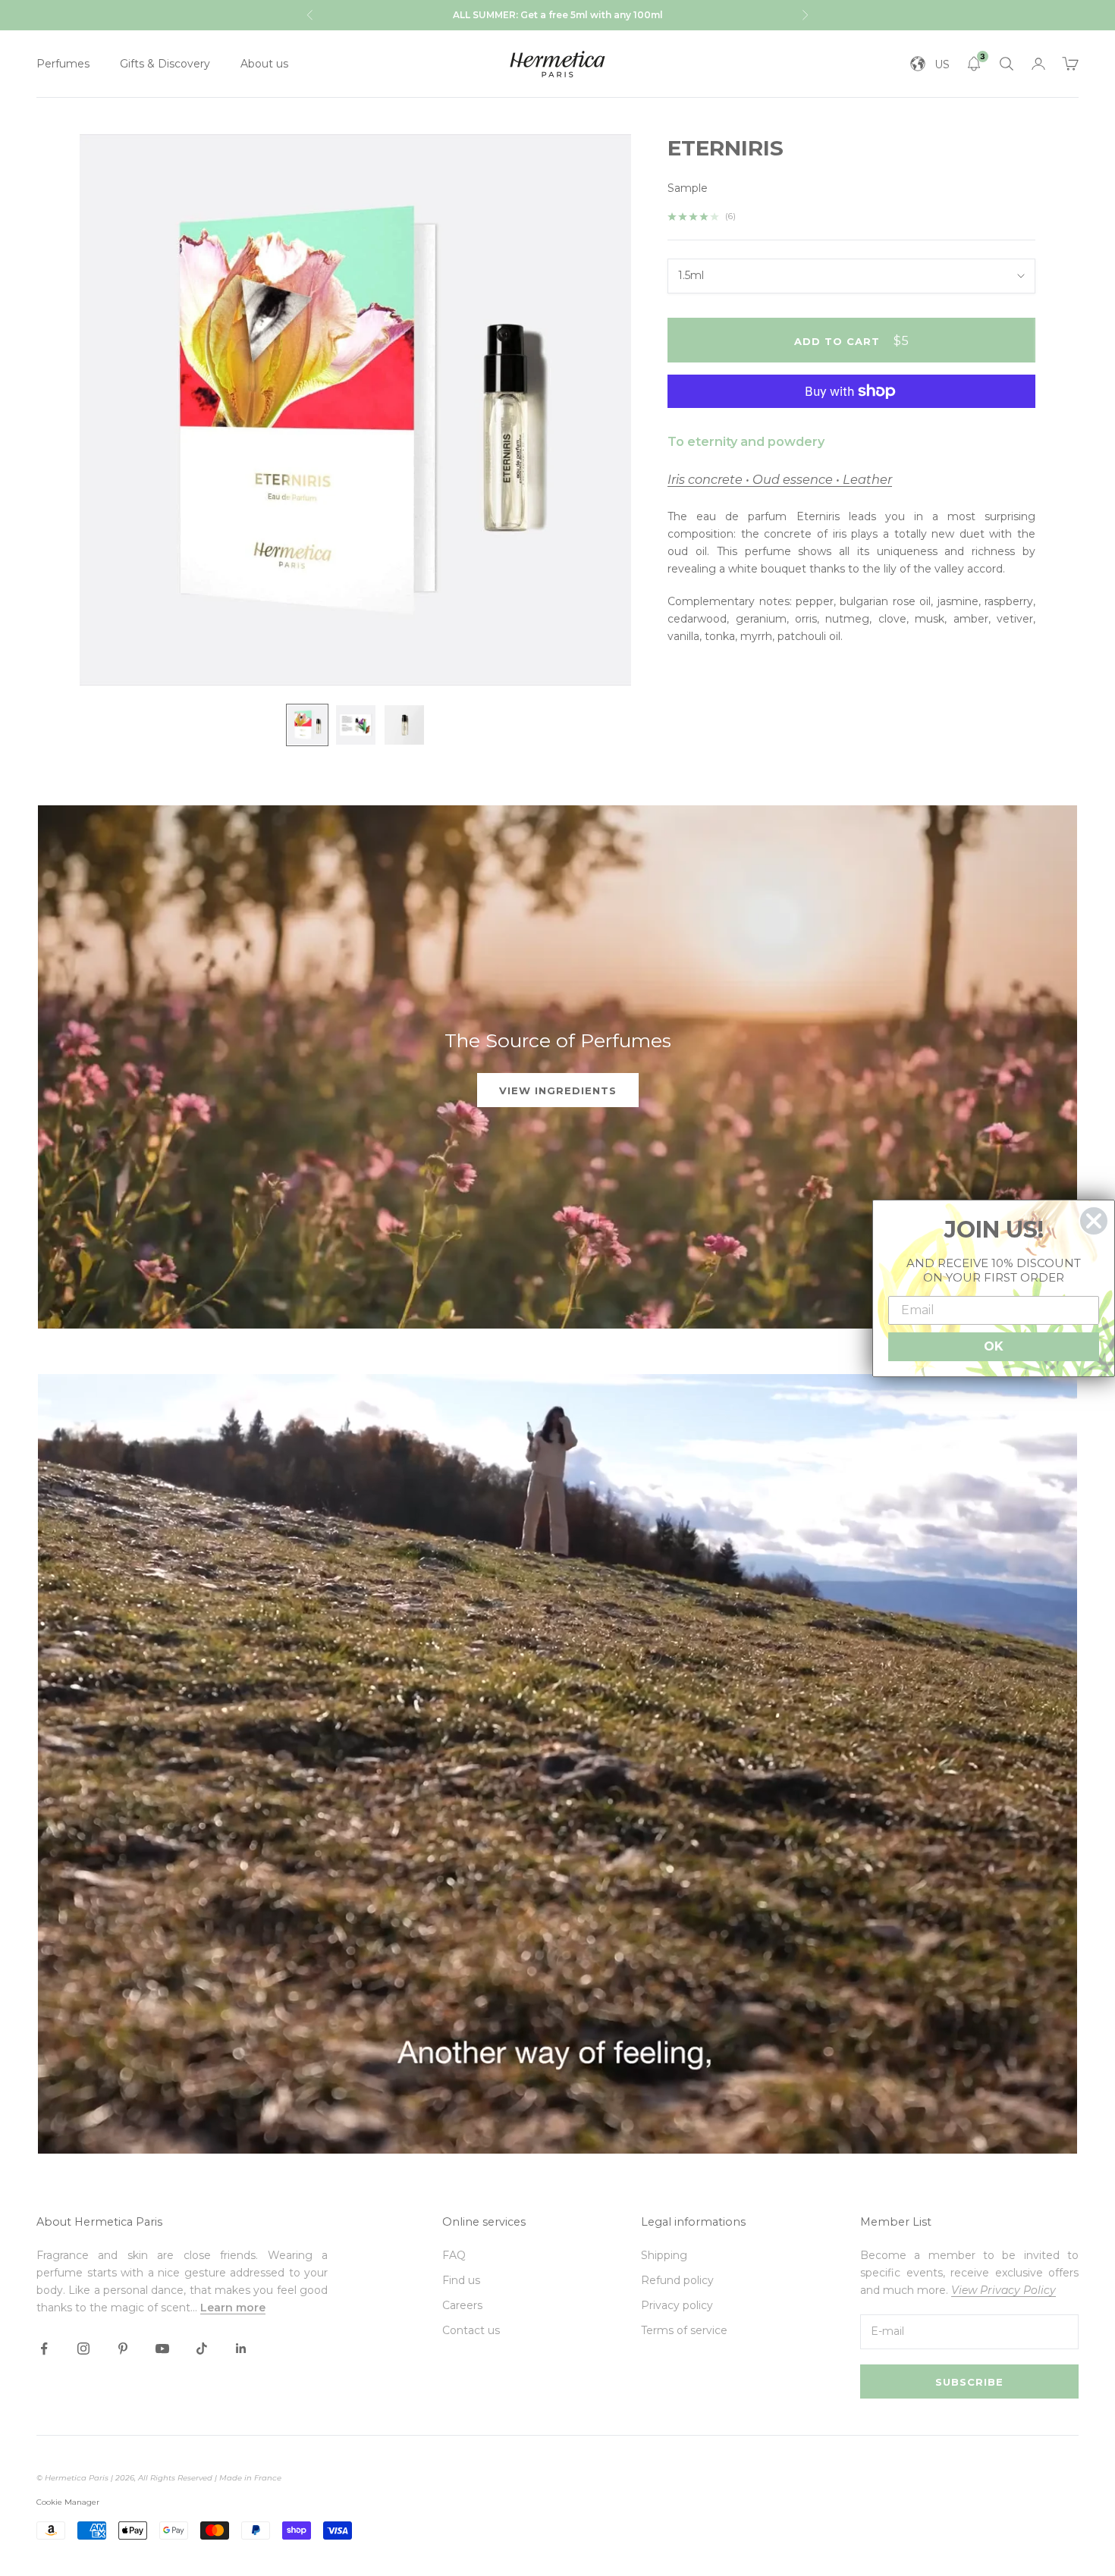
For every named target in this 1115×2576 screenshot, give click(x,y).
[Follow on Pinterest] (123, 2349)
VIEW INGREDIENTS (558, 1090)
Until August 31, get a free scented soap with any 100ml (558, 15)
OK (994, 1346)
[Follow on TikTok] (202, 2349)
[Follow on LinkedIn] (241, 2349)
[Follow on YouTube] (162, 2349)
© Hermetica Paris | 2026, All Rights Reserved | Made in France (159, 2478)
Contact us (471, 2330)
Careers (462, 2305)
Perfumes (63, 64)
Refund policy (677, 2280)
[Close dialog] (1094, 1221)
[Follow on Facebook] (44, 2349)
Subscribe (969, 2382)
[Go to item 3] (404, 725)
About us (264, 64)
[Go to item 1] (307, 725)
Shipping (664, 2255)
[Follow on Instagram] (83, 2349)
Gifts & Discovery (165, 64)
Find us (461, 2280)
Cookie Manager (68, 2502)
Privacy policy (677, 2305)
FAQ (454, 2255)
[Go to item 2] (356, 725)
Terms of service (684, 2330)
